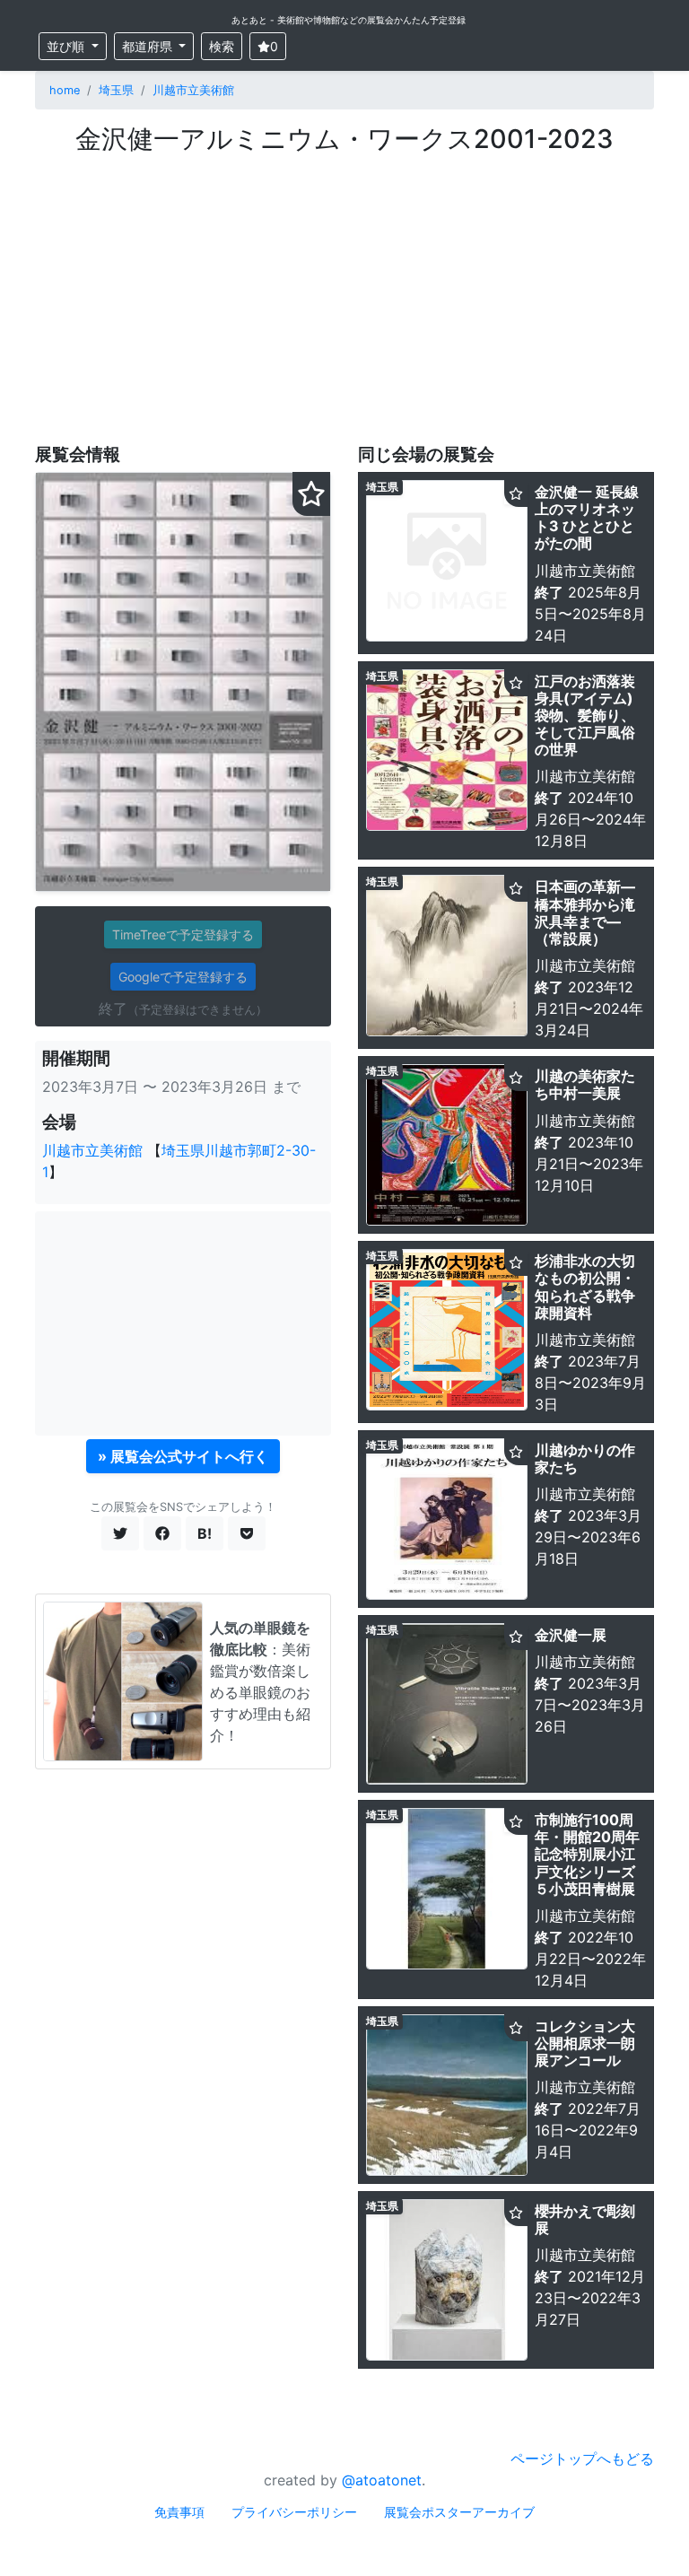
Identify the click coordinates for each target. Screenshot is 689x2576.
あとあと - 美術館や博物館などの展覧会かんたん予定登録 (349, 20)
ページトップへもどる (582, 2458)
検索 (222, 46)
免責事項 (179, 2512)
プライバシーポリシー (294, 2512)
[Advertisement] (344, 290)
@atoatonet (382, 2480)
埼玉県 (116, 90)
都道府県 (149, 46)
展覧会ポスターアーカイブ (459, 2512)
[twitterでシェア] (120, 1533)
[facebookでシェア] (162, 1533)
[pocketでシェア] (247, 1533)
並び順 (67, 46)
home (65, 90)
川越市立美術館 (193, 90)
